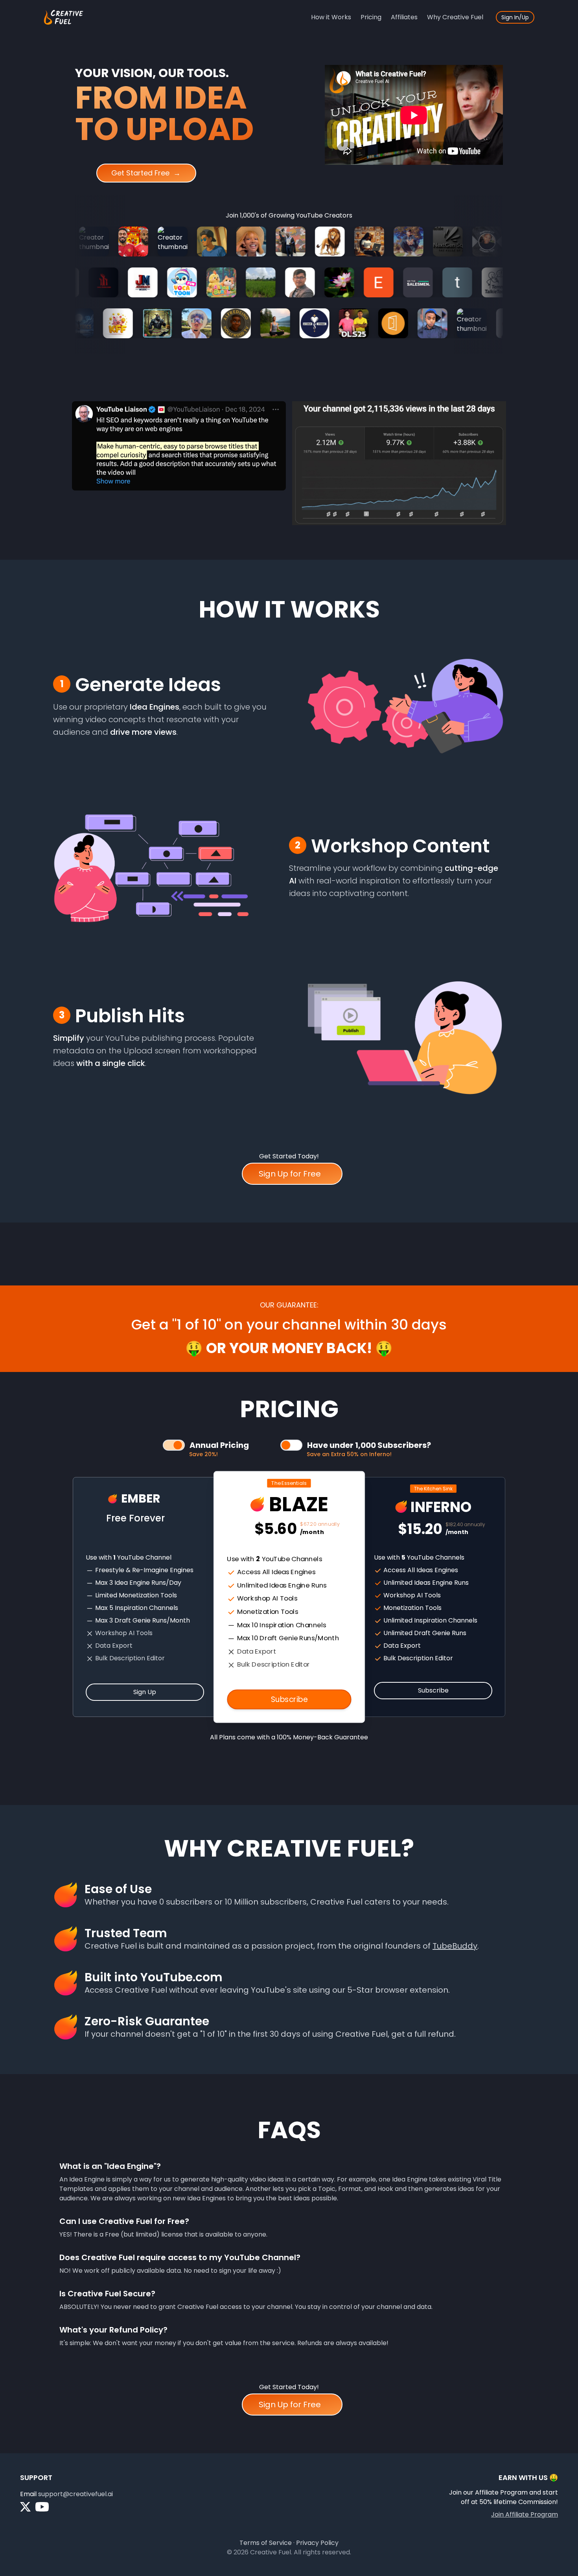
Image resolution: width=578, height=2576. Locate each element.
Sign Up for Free (290, 1174)
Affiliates (404, 17)
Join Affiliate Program (525, 2514)
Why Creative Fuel (455, 17)
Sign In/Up (515, 17)
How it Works (331, 17)
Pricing (371, 17)
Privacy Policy (317, 2543)
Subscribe (289, 1699)
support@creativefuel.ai (75, 2494)
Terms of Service (266, 2543)
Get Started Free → (144, 173)
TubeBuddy (455, 1946)
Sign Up (145, 1692)
